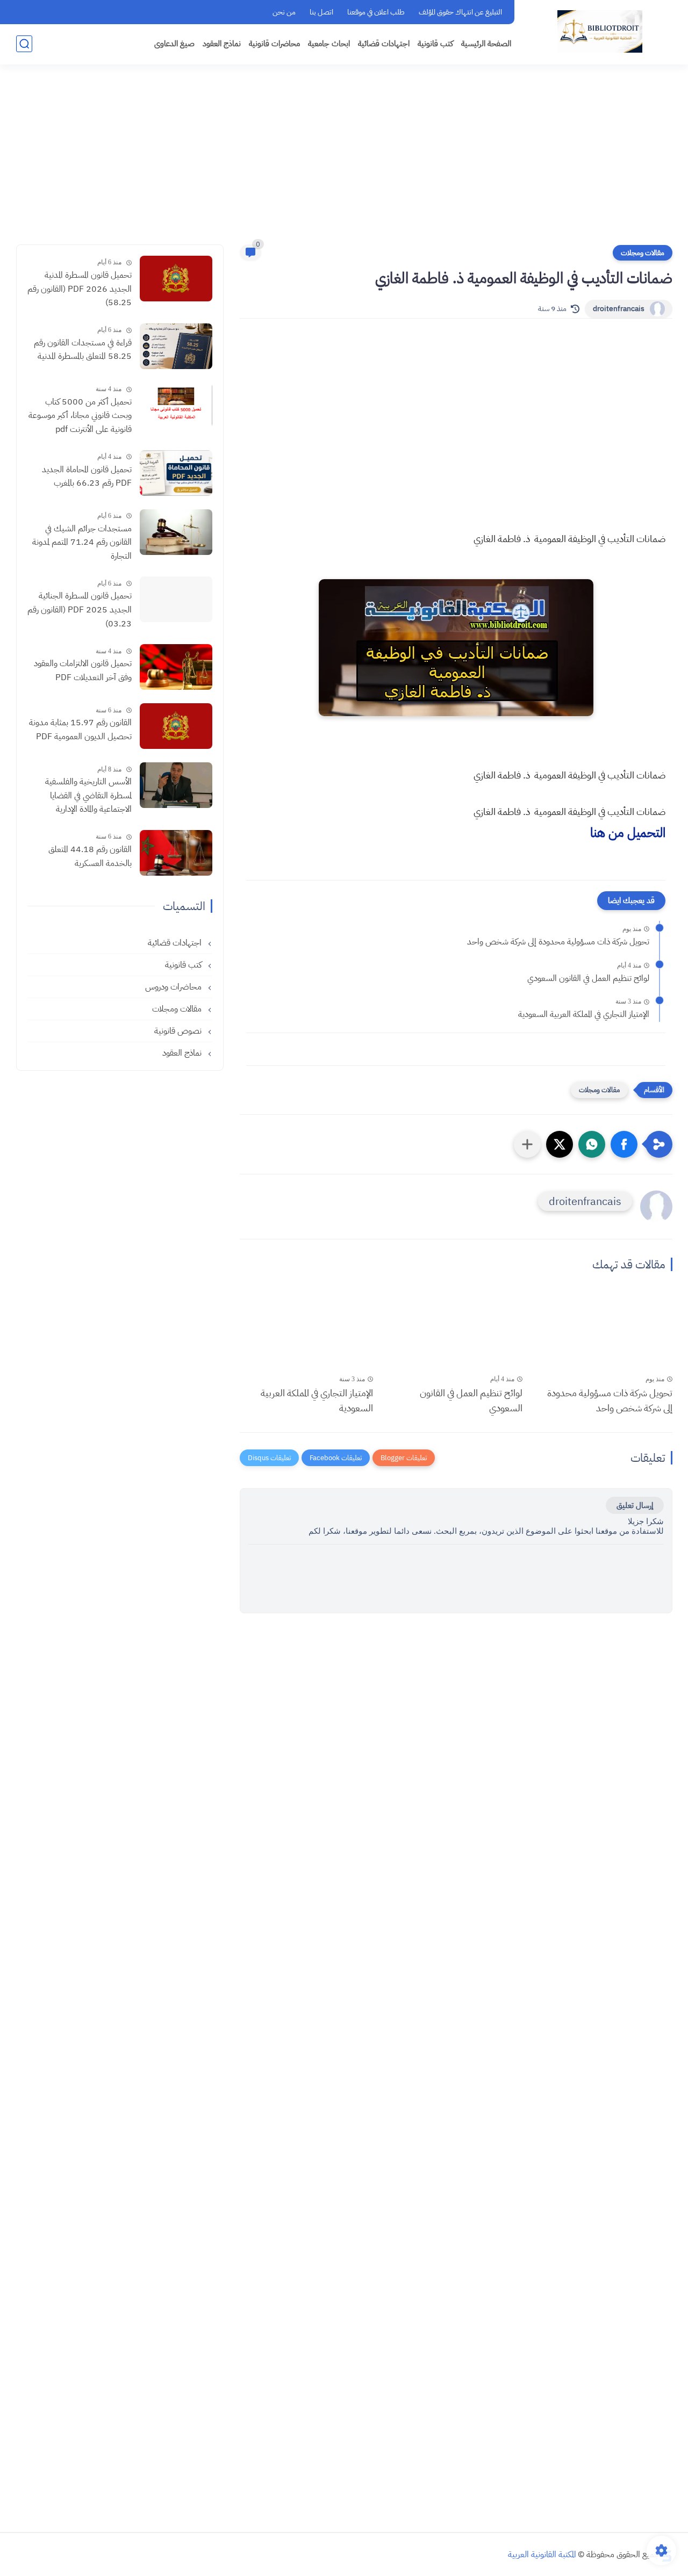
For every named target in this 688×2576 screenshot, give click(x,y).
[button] (624, 1144)
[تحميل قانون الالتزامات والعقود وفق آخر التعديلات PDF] (176, 667)
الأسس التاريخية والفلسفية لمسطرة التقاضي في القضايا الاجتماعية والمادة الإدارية (88, 795)
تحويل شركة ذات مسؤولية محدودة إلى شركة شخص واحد (558, 942)
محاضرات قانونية (274, 44)
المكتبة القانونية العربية (542, 2555)
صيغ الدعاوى (174, 44)
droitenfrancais (619, 309)
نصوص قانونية (179, 1031)
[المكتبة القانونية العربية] (600, 31)
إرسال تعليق (635, 1505)
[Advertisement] (344, 161)
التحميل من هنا (628, 833)
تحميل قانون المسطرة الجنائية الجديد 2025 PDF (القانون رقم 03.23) (80, 609)
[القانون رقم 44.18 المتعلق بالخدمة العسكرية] (176, 853)
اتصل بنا (321, 12)
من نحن (284, 12)
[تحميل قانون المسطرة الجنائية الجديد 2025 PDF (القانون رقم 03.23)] (176, 599)
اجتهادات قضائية (384, 44)
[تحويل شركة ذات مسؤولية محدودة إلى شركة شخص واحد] (605, 1332)
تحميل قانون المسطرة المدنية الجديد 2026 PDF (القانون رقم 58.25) (80, 289)
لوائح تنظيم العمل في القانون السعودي (588, 978)
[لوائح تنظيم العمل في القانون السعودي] (456, 1332)
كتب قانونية (435, 44)
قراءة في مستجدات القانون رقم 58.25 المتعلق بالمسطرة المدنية (83, 350)
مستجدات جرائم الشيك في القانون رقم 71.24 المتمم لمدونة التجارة (82, 542)
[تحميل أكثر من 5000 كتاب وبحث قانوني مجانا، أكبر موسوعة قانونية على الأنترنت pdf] (176, 405)
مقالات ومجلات (643, 253)
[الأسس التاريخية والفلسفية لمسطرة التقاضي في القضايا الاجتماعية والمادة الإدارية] (176, 785)
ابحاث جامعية (329, 44)
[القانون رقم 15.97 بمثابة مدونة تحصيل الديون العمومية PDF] (176, 726)
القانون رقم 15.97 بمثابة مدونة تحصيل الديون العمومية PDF (80, 730)
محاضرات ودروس (174, 987)
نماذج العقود (222, 44)
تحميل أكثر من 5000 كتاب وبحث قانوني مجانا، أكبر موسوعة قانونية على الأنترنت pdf (80, 416)
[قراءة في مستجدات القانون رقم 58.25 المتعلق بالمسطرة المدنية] (176, 346)
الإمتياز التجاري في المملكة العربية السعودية (584, 1014)
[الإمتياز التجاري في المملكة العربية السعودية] (306, 1332)
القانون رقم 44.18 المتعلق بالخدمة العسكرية (90, 856)
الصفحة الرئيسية (486, 44)
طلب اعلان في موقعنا (376, 12)
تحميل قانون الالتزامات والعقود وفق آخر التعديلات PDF (83, 670)
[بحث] (24, 44)
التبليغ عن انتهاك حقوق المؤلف (460, 12)
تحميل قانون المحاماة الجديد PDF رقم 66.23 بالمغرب (87, 477)
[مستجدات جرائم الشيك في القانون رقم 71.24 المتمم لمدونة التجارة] (176, 532)
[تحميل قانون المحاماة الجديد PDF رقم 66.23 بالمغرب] (176, 473)
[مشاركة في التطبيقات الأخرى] (527, 1144)
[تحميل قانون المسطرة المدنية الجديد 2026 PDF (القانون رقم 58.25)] (176, 279)
